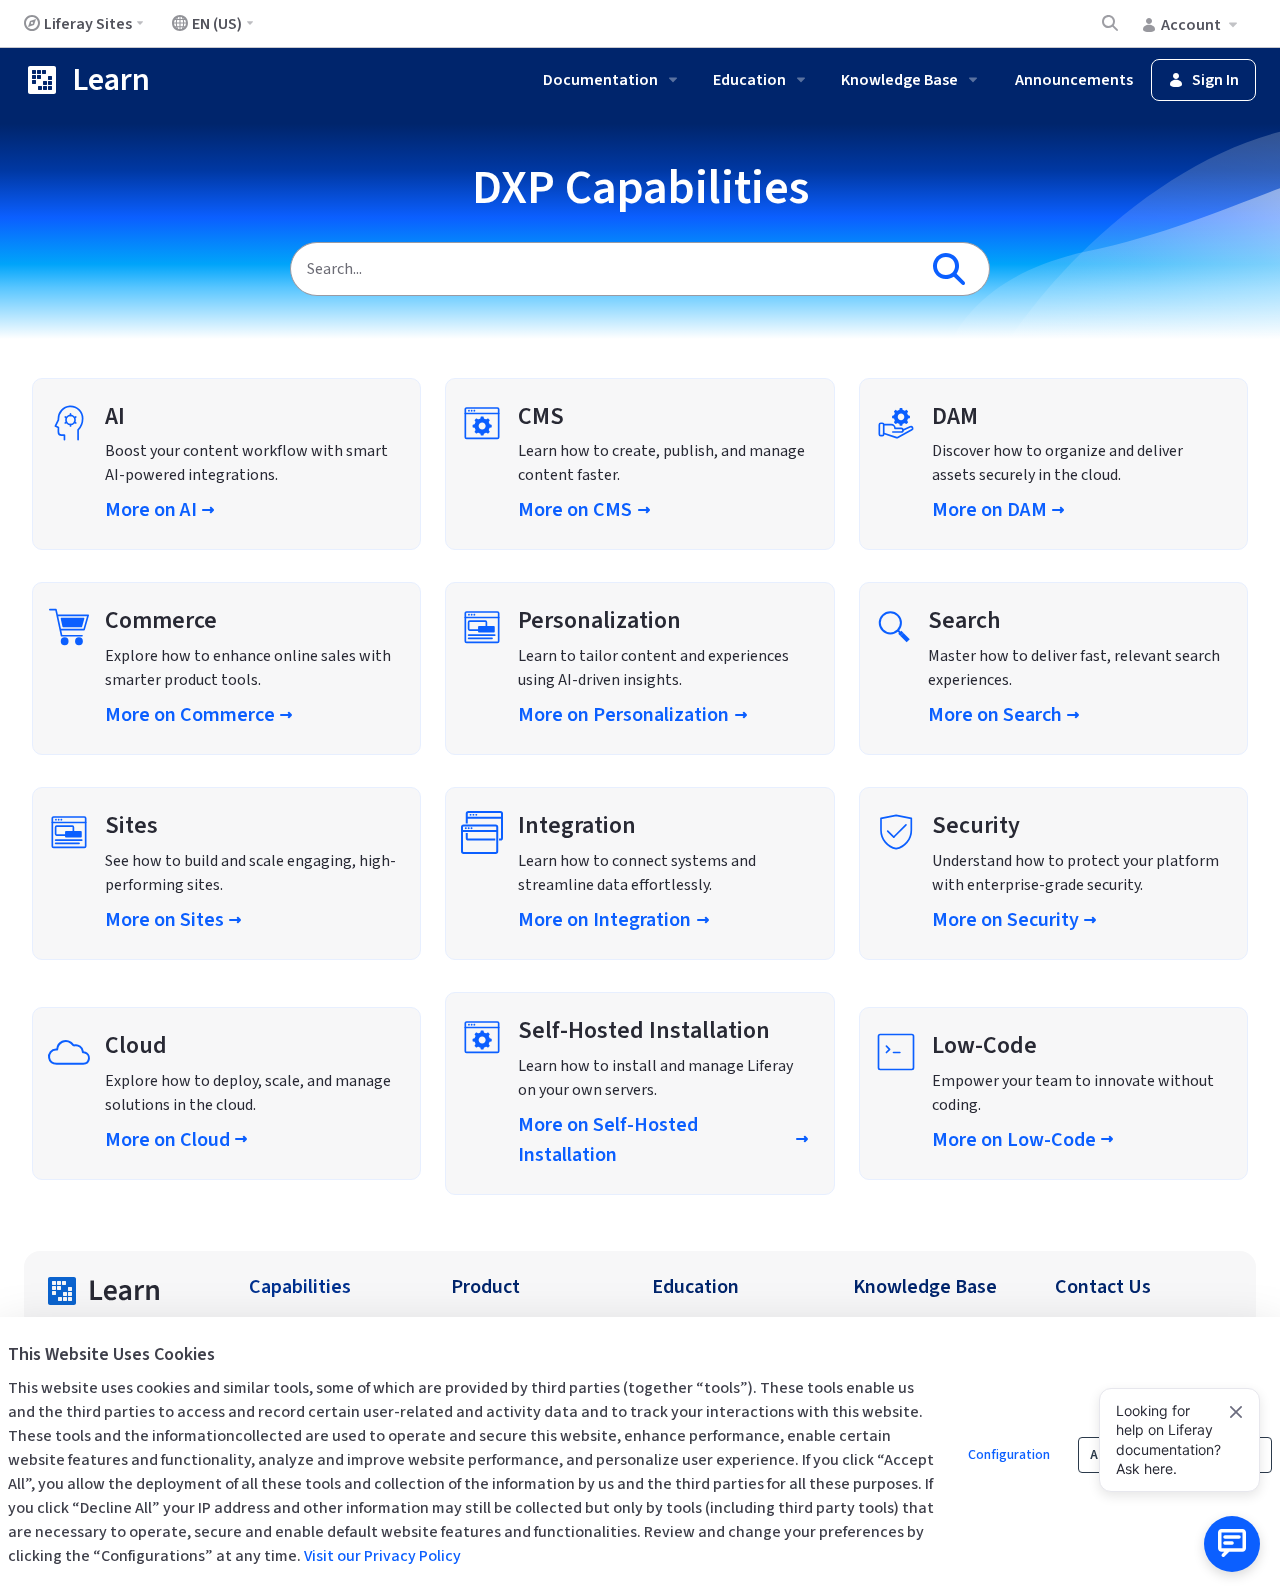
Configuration (1009, 1455)
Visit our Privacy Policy (382, 1556)
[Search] (953, 268)
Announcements (1074, 80)
